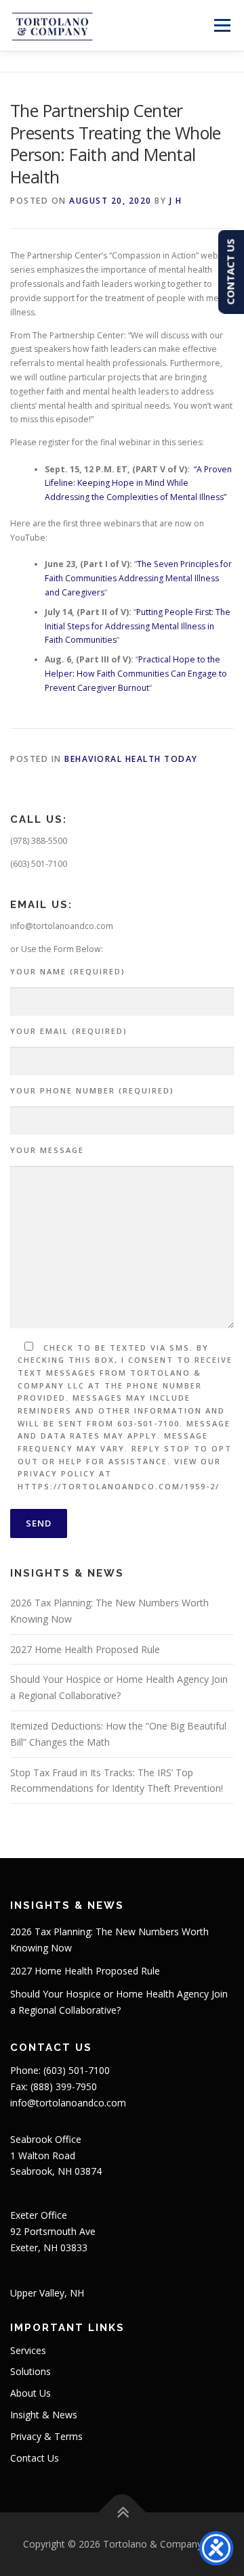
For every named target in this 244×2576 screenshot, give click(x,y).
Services (28, 2350)
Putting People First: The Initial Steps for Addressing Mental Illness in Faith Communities (138, 626)
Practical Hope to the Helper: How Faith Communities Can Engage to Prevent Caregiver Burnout (136, 674)
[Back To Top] (122, 2513)
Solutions (30, 2371)
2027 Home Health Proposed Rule (85, 1649)
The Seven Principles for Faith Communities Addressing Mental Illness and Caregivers (138, 578)
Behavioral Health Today (131, 759)
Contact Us (35, 2458)
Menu (221, 25)
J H (176, 201)
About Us (30, 2393)
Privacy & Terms (46, 2436)
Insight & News (44, 2415)
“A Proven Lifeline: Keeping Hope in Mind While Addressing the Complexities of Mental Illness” (138, 483)
